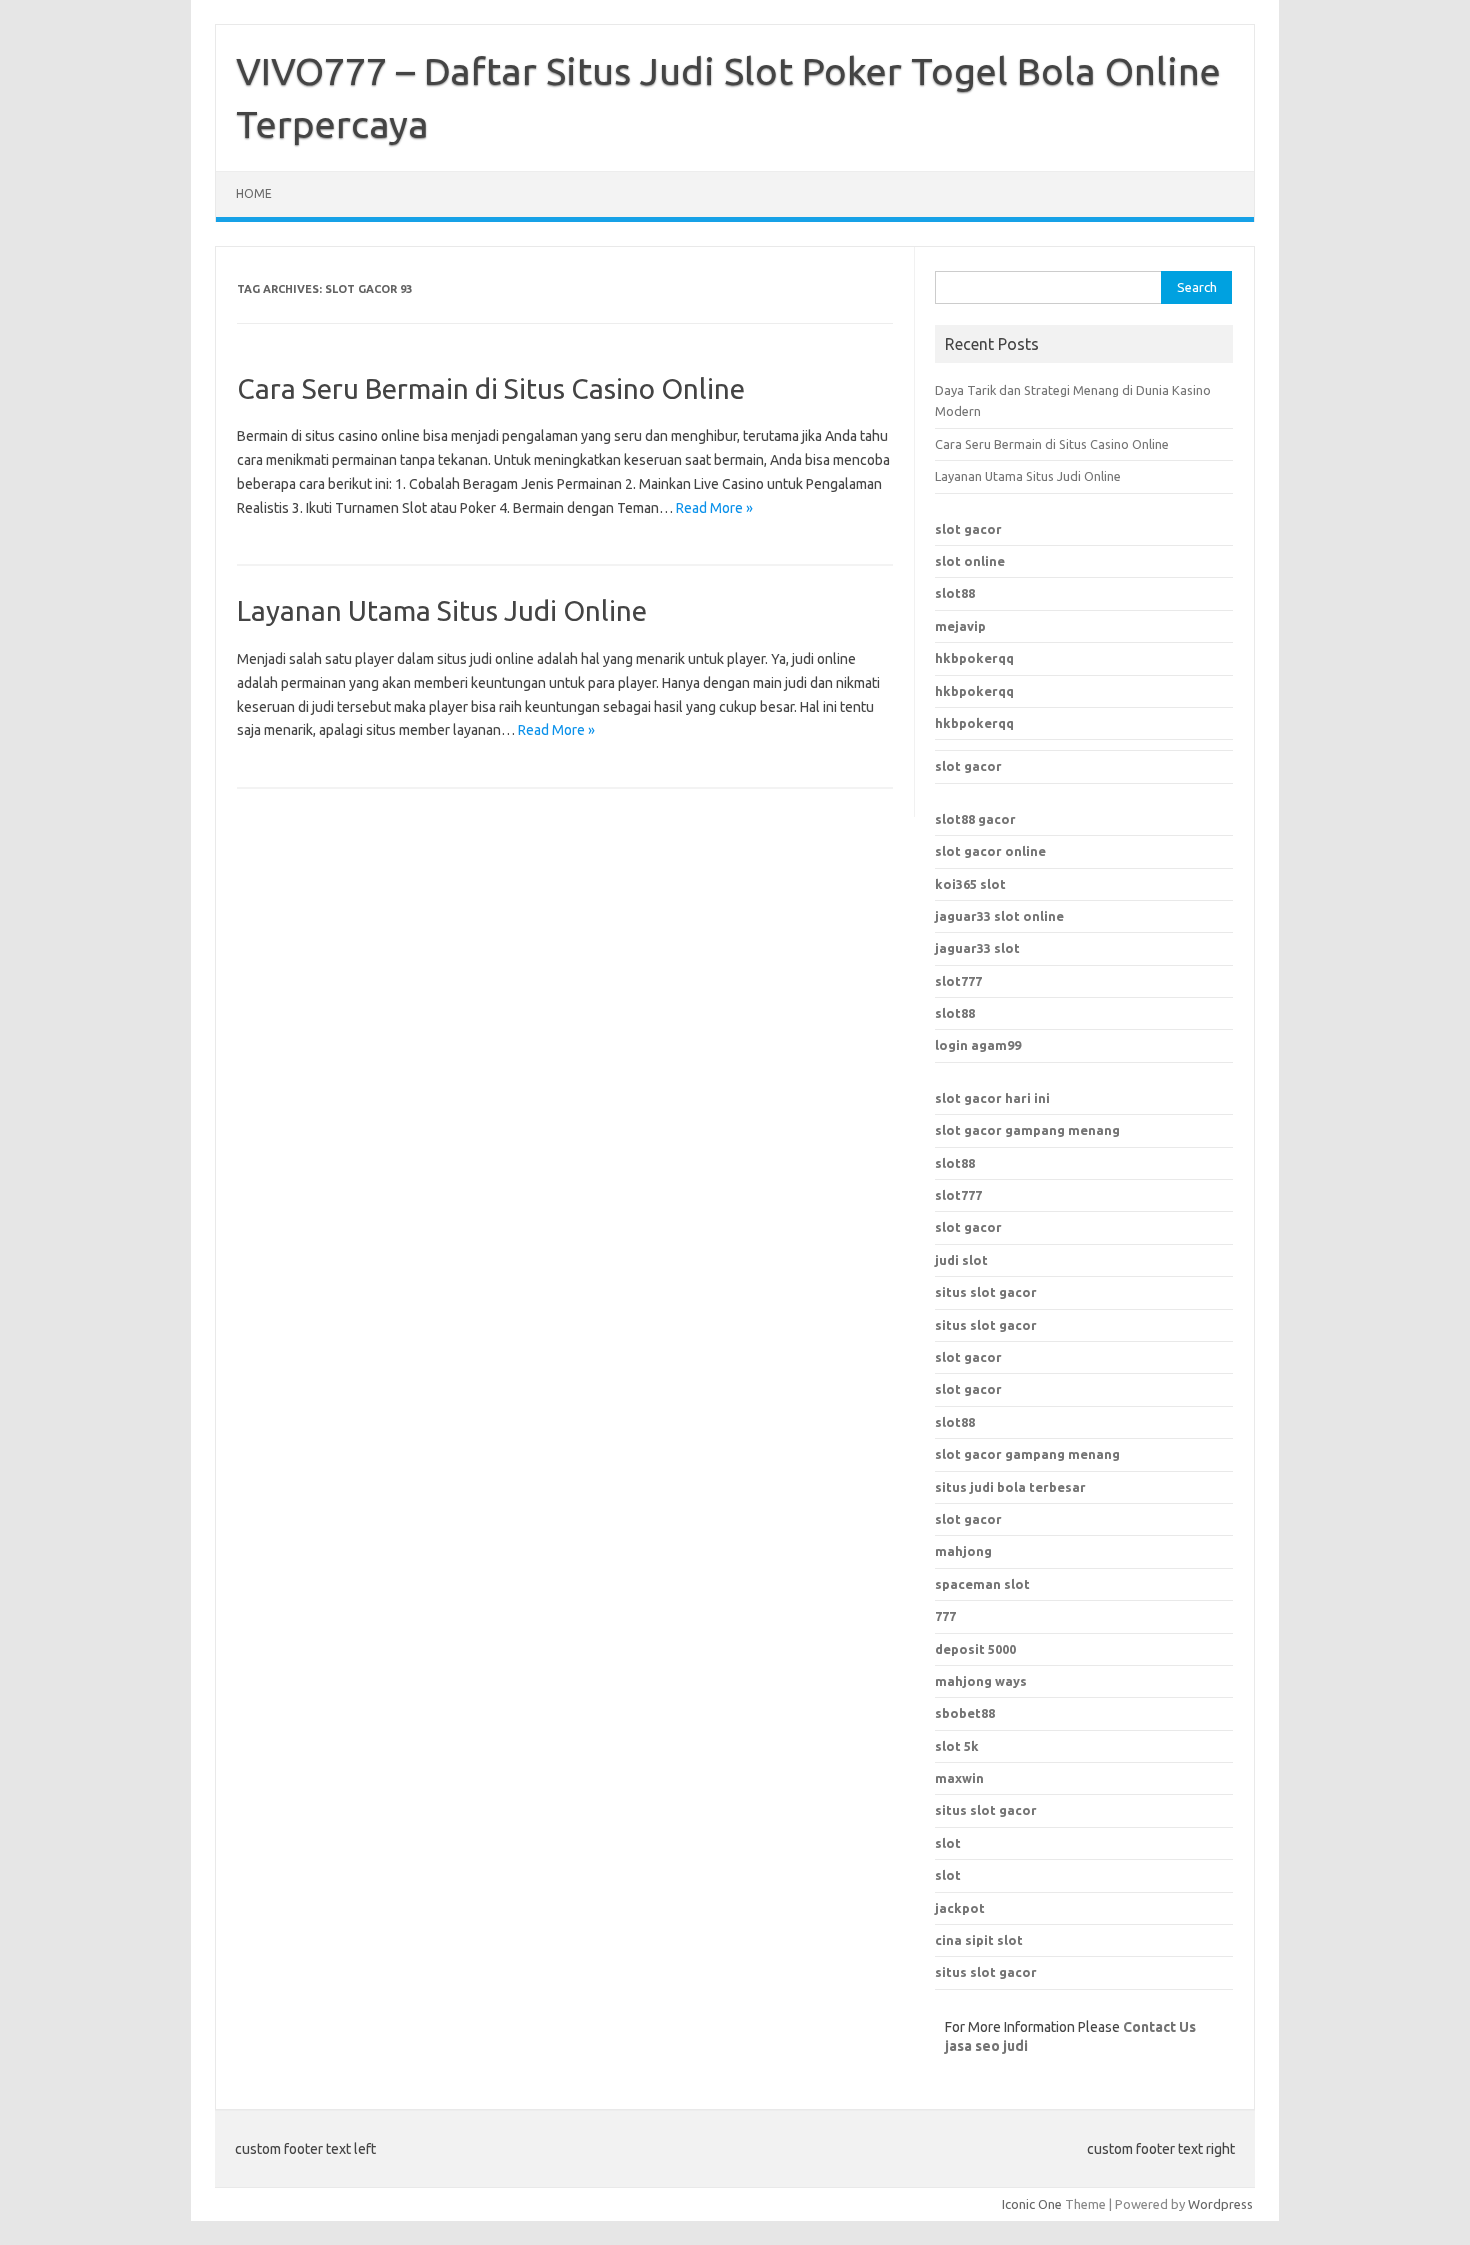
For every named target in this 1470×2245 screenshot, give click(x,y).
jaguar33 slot (977, 948)
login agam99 (978, 1045)
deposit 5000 (975, 1649)
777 (945, 1616)
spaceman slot (982, 1584)
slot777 (958, 981)
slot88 (955, 593)
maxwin (959, 1778)
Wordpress (1220, 2204)
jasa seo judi (986, 2046)
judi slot (961, 1260)
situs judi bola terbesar (1010, 1487)
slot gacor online (990, 851)
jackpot (960, 1908)
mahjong (963, 1551)
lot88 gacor (975, 819)
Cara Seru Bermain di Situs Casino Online (491, 388)
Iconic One (1032, 2204)
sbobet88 (965, 1713)
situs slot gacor (986, 1292)
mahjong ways (981, 1681)
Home (254, 193)
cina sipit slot (979, 1940)
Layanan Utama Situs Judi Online (442, 610)
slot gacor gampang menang (1027, 1130)
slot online (970, 561)
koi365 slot (970, 884)
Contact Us (1159, 2027)
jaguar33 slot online (999, 916)
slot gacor (968, 529)
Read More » (714, 508)
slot (948, 1843)
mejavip (960, 626)
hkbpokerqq (974, 658)
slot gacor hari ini (992, 1098)
